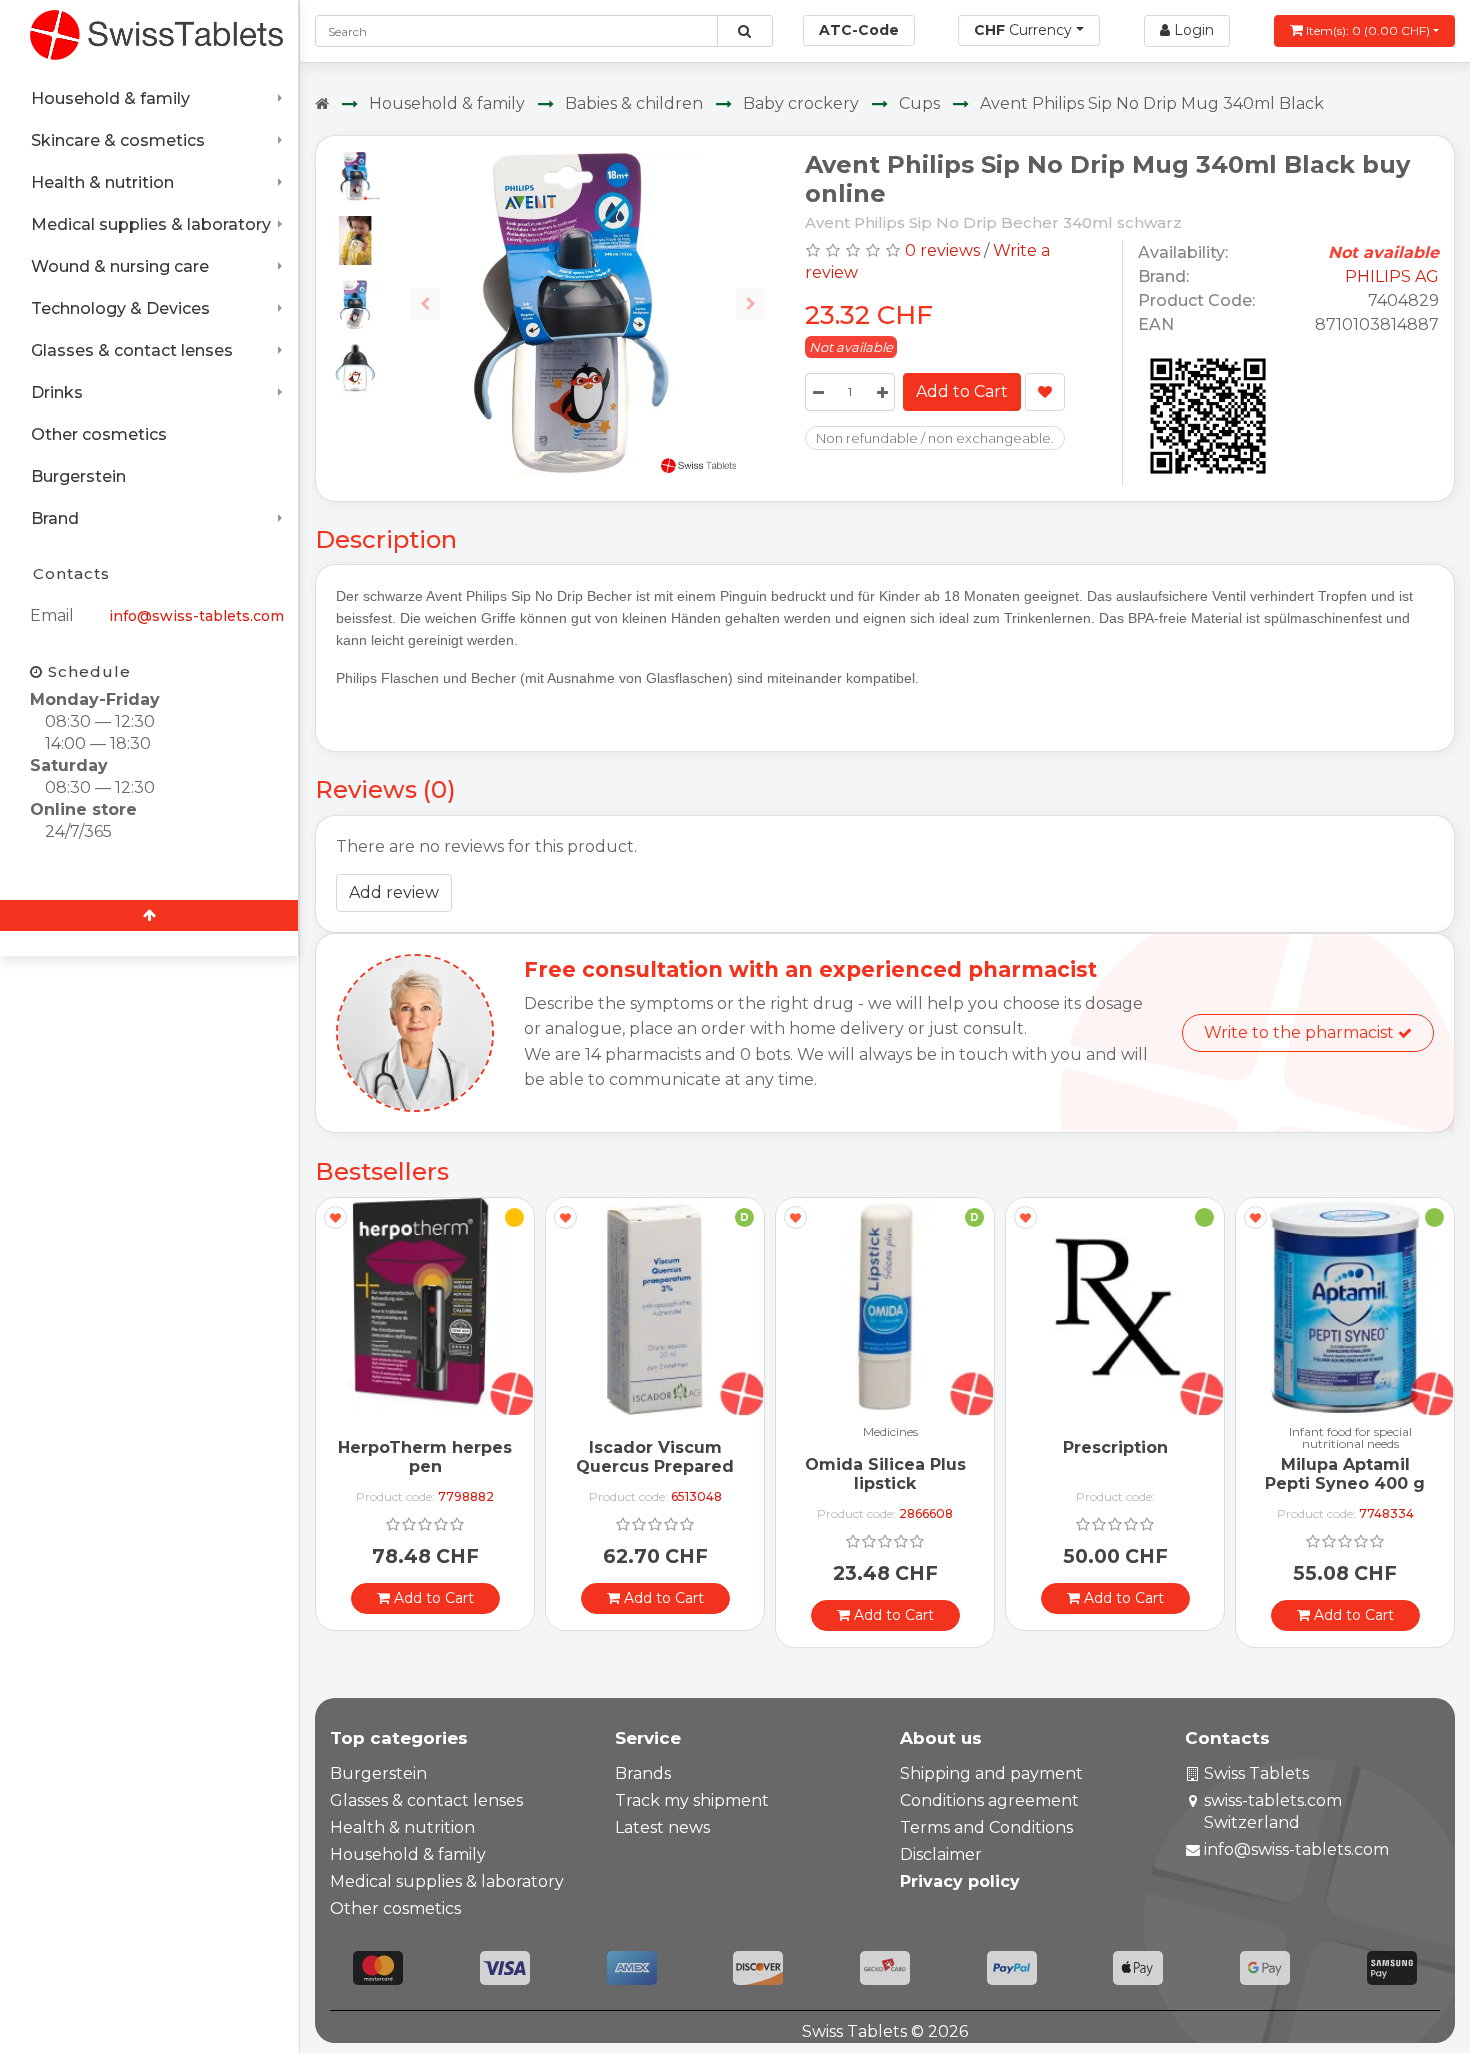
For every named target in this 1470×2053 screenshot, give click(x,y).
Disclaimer (941, 1854)
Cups (919, 103)
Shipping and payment (991, 1773)
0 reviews (942, 250)
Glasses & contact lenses (132, 350)
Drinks (57, 392)
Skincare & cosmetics (118, 140)
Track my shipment (692, 1800)
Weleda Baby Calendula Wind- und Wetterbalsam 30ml (1362, 1493)
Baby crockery (801, 103)
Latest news (662, 1827)
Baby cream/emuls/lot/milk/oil (1367, 1438)
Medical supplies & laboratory (151, 224)
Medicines (677, 1432)
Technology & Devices (120, 308)
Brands (643, 1773)
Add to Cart (962, 391)
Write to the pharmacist (1301, 1032)
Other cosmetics (99, 434)
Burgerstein (78, 476)
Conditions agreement (989, 1800)
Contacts (71, 573)
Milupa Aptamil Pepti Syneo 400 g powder (1132, 1483)
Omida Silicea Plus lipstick (672, 1474)
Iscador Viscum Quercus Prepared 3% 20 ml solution (442, 1466)
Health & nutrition (102, 182)
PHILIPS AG (1392, 276)
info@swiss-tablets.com (196, 616)
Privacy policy (960, 1881)
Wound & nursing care (120, 266)
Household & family (110, 98)
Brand (55, 518)
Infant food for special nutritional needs (1137, 1438)
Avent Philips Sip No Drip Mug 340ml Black (1152, 103)
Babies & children (634, 103)
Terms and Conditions (986, 1827)
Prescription (902, 1447)
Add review (394, 892)
